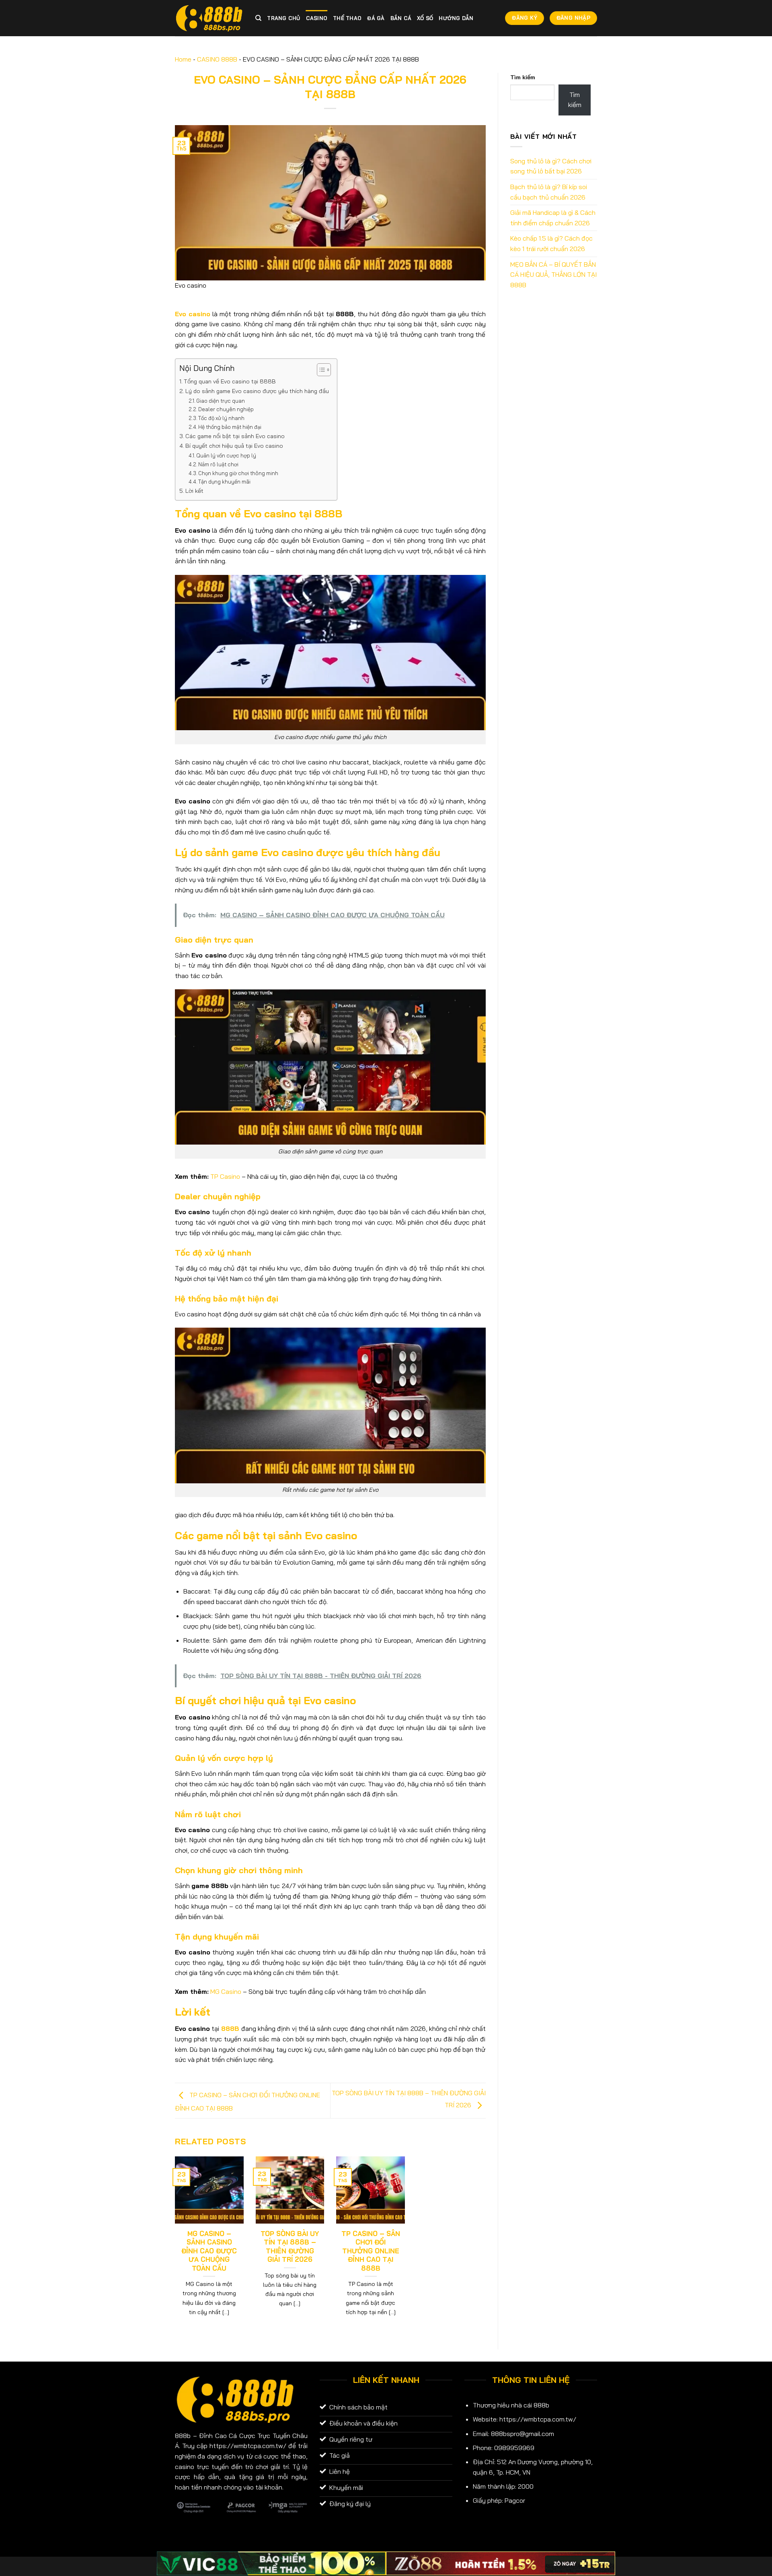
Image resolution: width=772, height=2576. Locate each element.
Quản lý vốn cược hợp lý (226, 455)
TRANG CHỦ (283, 18)
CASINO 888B (217, 59)
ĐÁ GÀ (376, 18)
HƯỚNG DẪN (456, 18)
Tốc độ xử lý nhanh (222, 418)
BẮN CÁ (401, 18)
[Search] (258, 18)
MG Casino (226, 1991)
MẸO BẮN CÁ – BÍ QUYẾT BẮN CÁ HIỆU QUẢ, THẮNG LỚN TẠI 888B (553, 275)
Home (183, 59)
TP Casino (225, 1176)
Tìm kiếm (523, 77)
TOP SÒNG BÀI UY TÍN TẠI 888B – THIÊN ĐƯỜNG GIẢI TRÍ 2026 (290, 2247)
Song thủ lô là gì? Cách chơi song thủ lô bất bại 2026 (551, 166)
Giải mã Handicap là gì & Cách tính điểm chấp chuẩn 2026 (553, 218)
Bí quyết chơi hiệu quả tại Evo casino (234, 446)
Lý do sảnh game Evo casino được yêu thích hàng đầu (257, 391)
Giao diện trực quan (221, 401)
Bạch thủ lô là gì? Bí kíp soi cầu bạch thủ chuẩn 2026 (549, 192)
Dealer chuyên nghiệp (227, 409)
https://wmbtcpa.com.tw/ (538, 2419)
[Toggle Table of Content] (320, 370)
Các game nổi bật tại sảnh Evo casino (235, 436)
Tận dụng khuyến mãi (224, 482)
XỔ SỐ (425, 18)
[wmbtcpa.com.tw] (209, 18)
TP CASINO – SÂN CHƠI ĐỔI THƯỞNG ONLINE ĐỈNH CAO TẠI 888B (371, 2251)
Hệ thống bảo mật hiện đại (230, 427)
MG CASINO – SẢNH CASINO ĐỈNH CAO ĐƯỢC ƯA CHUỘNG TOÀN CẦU (209, 2251)
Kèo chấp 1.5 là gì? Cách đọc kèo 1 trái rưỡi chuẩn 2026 (551, 243)
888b (183, 2436)
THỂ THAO (347, 18)
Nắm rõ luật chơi (220, 464)
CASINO (317, 18)
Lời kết (194, 491)
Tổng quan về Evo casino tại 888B (230, 381)
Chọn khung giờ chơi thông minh (238, 473)
